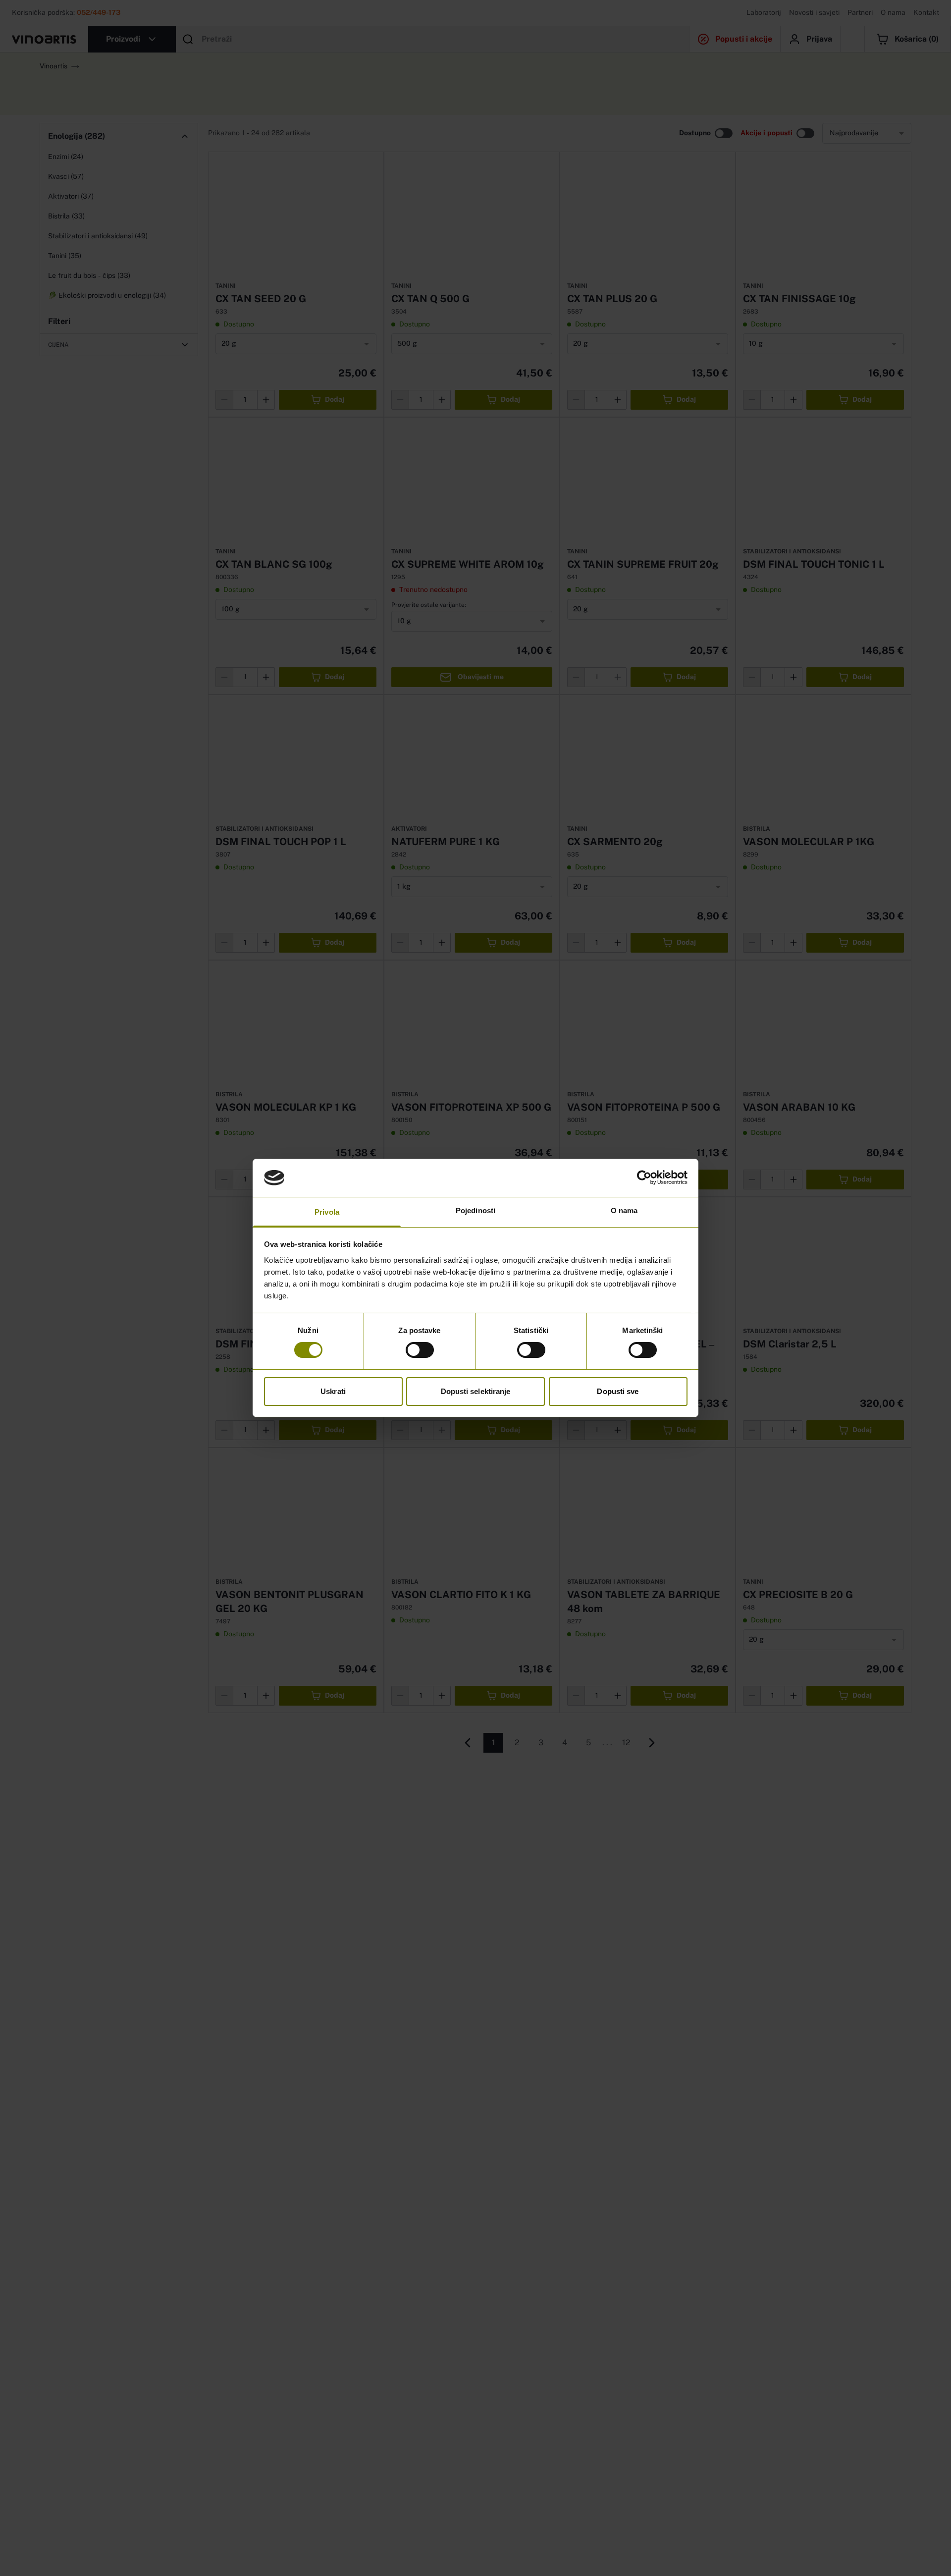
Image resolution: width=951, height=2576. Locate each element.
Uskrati (333, 1391)
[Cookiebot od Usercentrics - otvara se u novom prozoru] (644, 1178)
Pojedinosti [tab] (475, 1210)
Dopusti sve (618, 1391)
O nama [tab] (624, 1210)
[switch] (420, 1350)
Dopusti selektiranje (476, 1391)
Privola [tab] (327, 1212)
